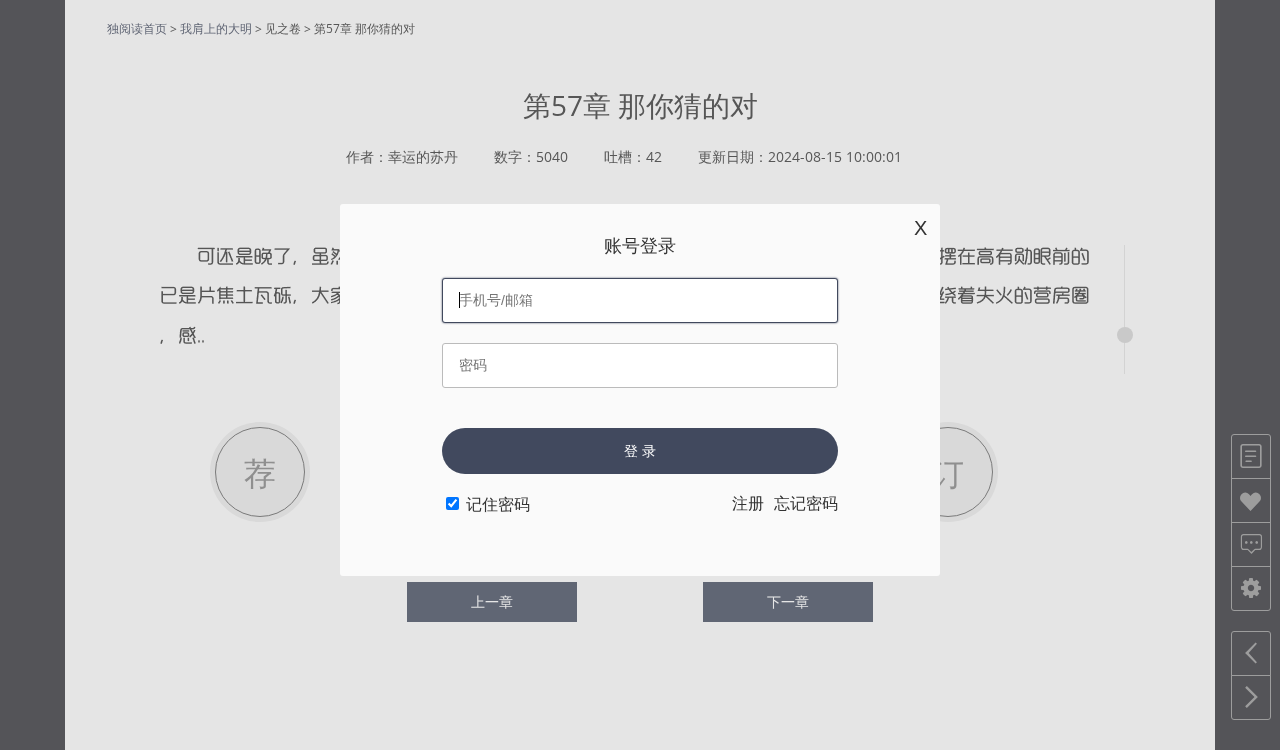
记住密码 (498, 504)
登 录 (640, 451)
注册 (748, 503)
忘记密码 (806, 503)
